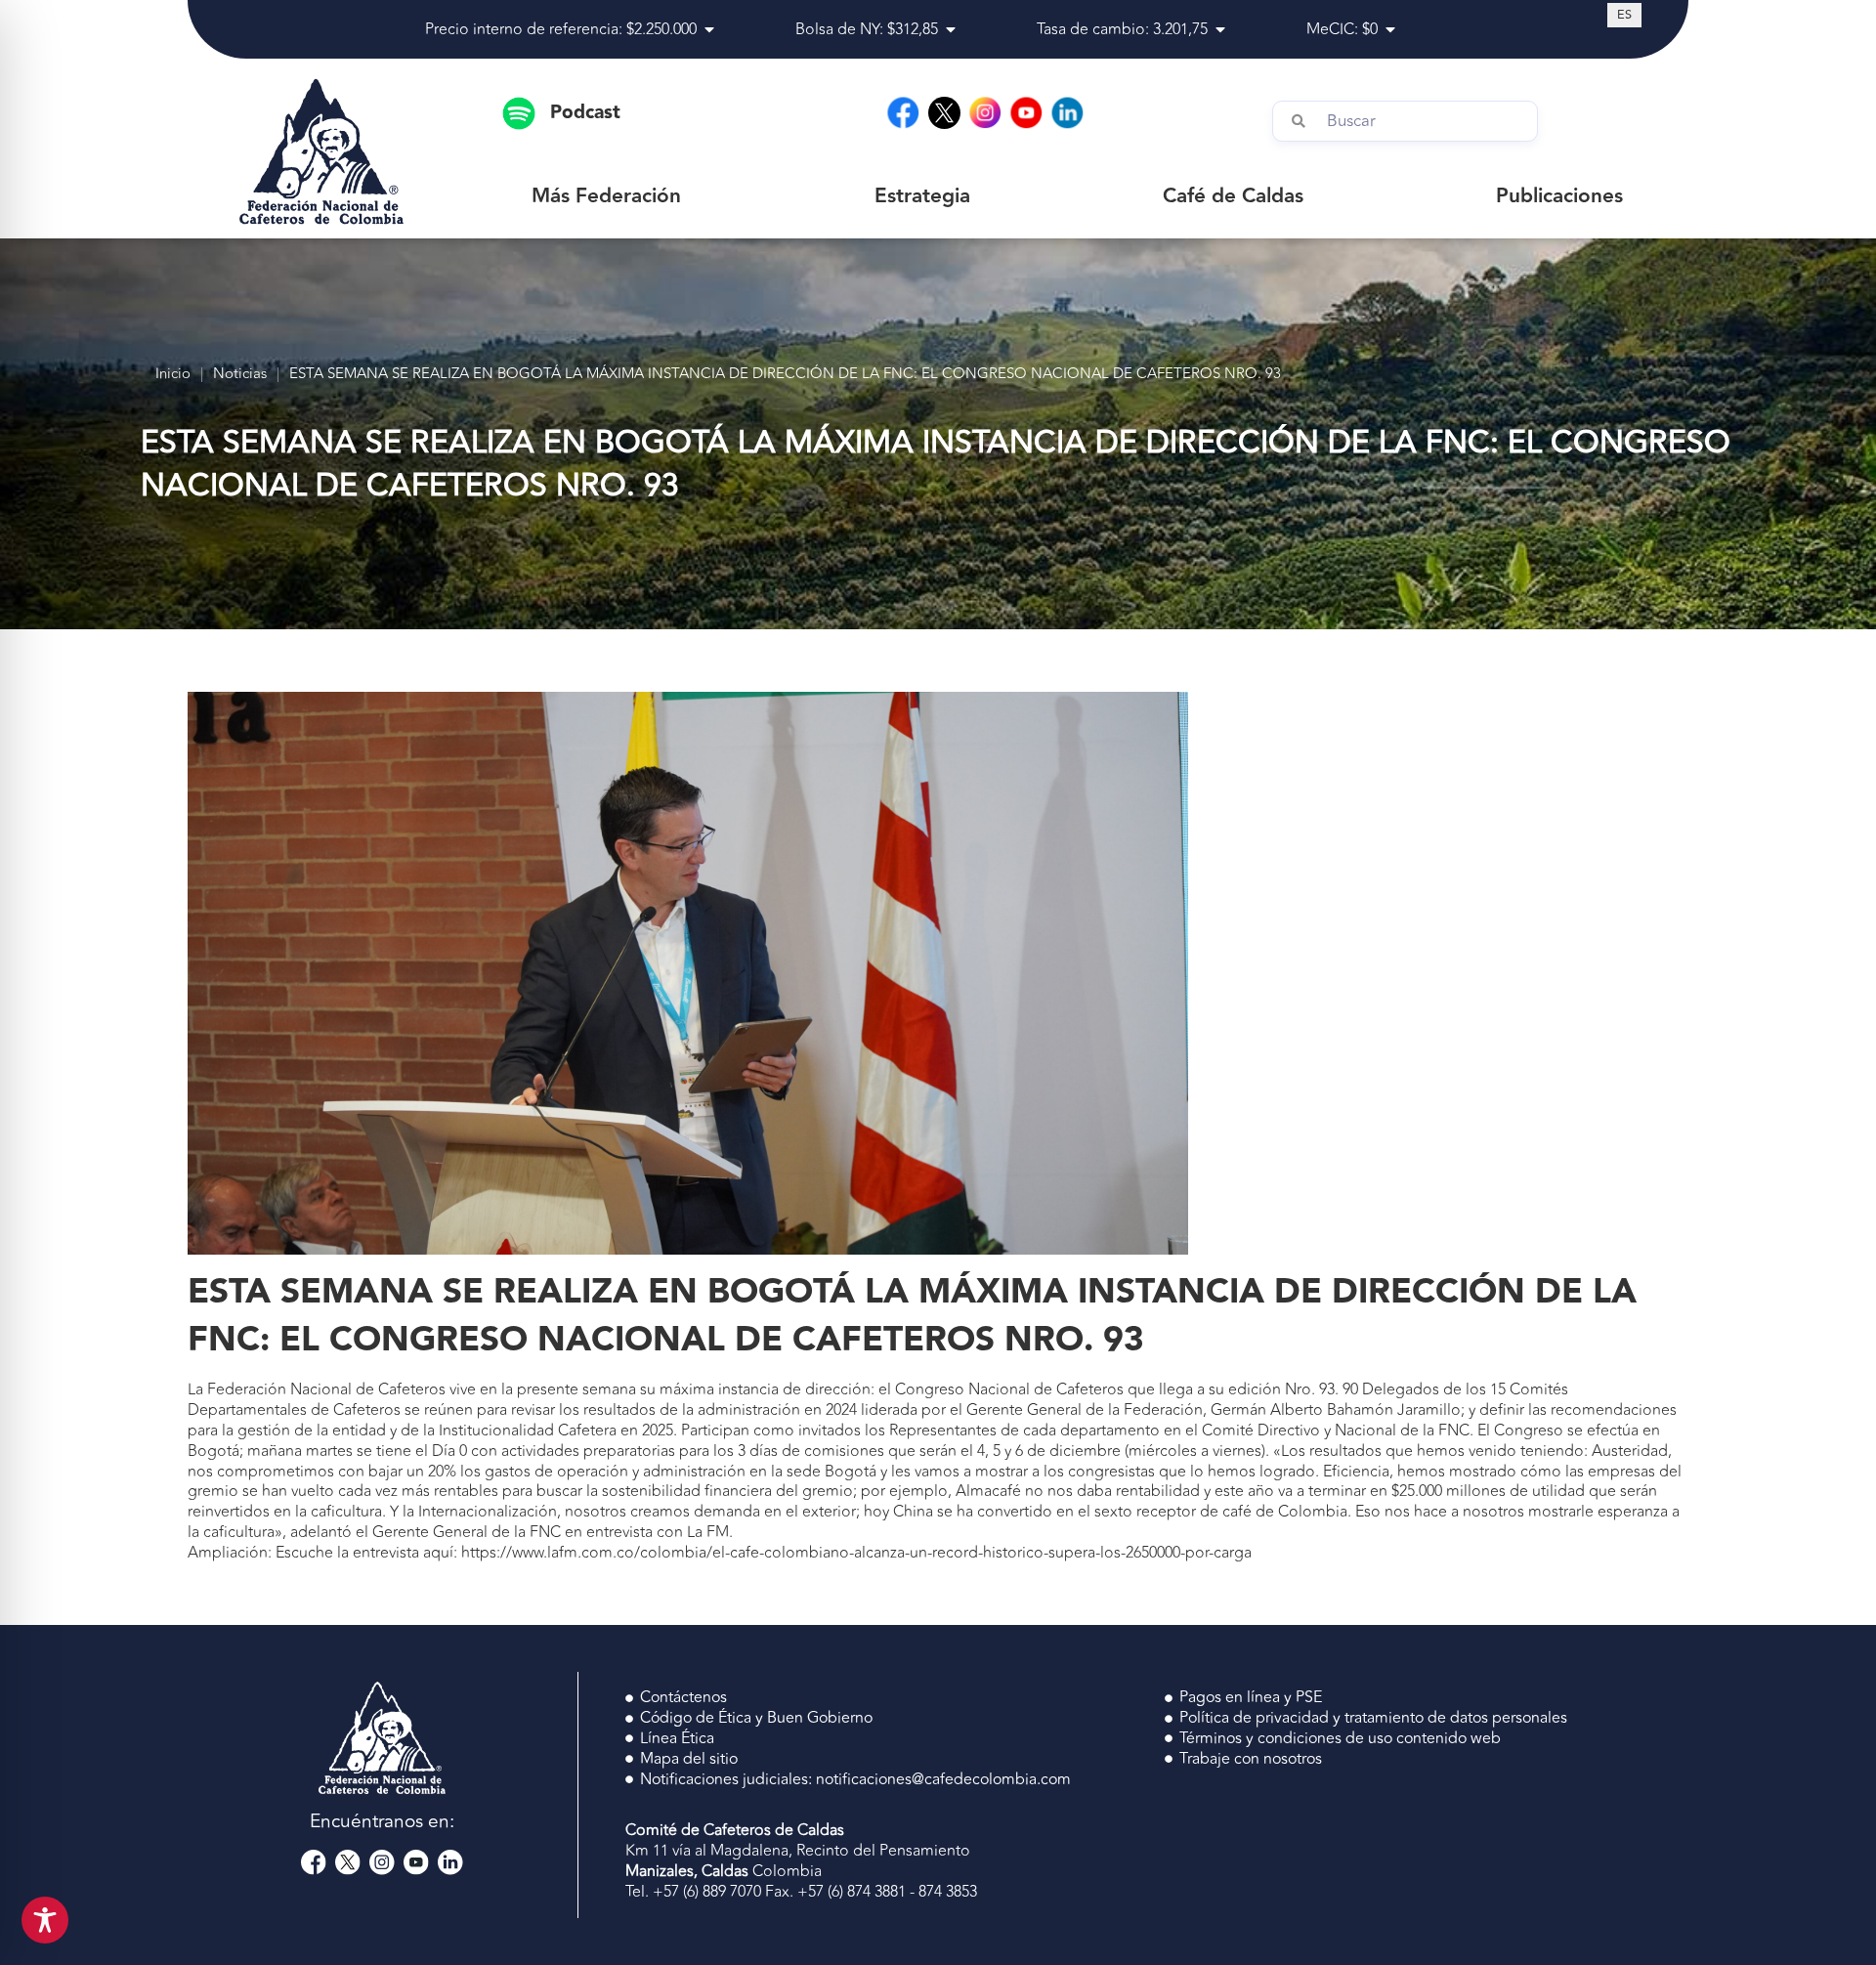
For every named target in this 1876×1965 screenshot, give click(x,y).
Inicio (173, 375)
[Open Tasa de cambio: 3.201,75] (1220, 29)
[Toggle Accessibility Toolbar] (45, 1920)
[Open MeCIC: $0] (1390, 29)
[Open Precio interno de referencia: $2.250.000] (709, 29)
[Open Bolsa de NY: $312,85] (951, 29)
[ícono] (944, 113)
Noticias (240, 375)
